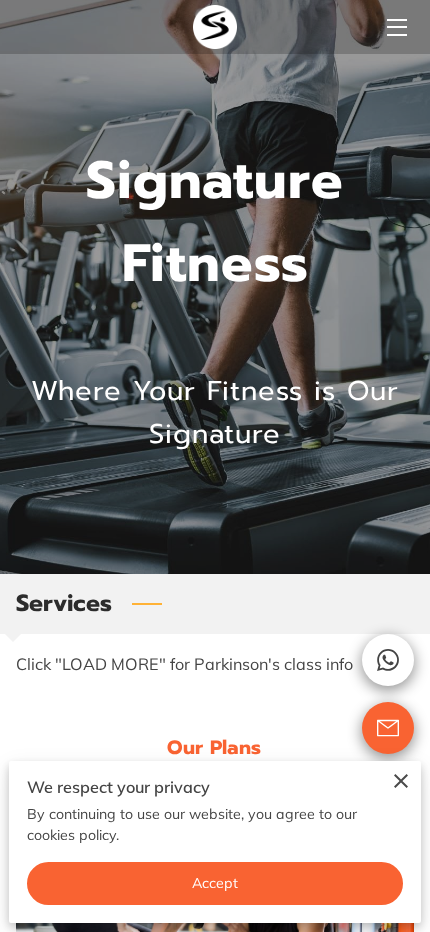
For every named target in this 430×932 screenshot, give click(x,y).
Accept (215, 883)
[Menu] (395, 27)
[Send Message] (388, 728)
